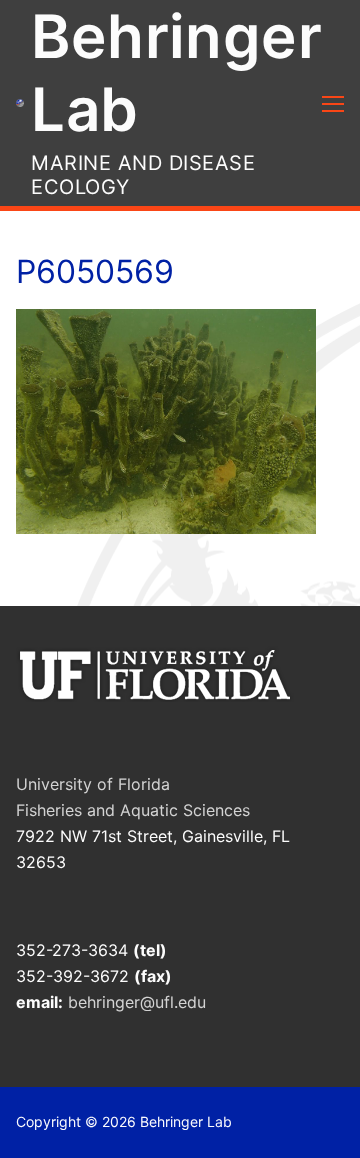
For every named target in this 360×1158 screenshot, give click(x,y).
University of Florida (93, 784)
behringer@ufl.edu (139, 1002)
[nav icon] (333, 103)
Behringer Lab (176, 72)
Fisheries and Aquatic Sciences (133, 810)
